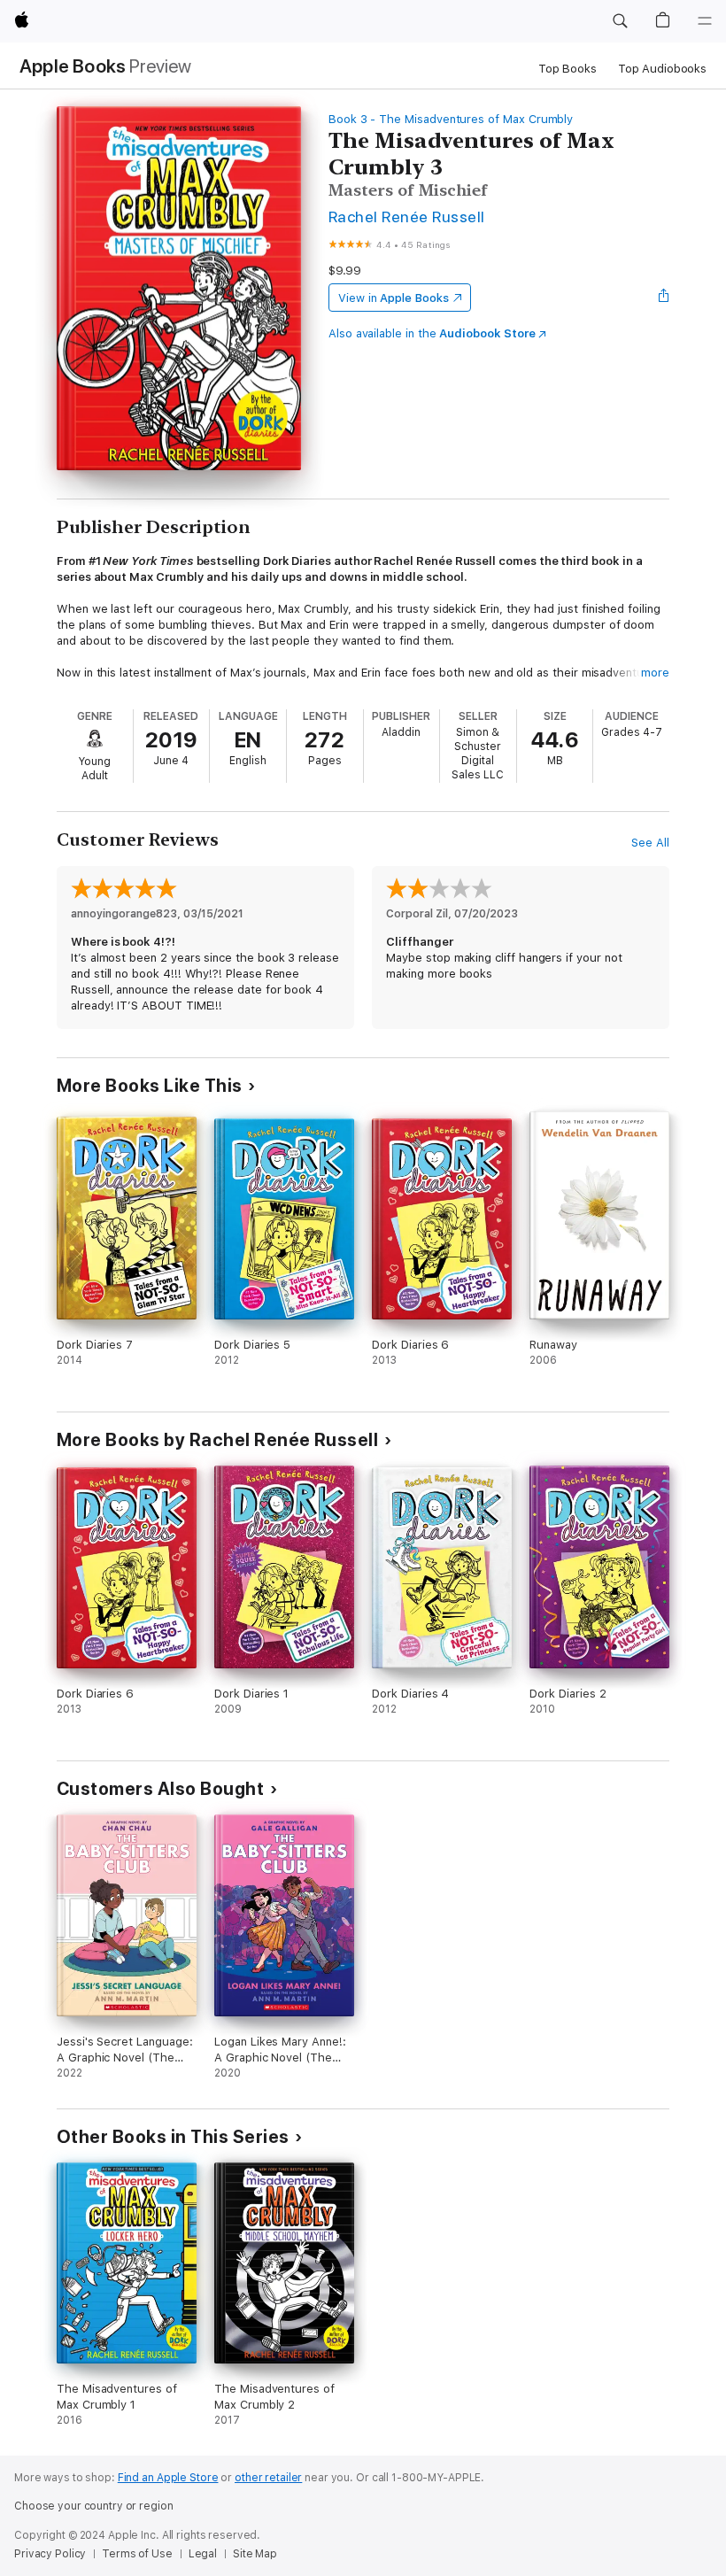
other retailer (268, 2478)
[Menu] (705, 21)
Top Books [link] (568, 69)
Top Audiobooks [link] (662, 69)
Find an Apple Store (168, 2478)
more (655, 673)
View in (394, 298)
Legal (203, 2554)
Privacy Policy (50, 2554)
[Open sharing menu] (664, 298)
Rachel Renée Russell (407, 217)
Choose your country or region (94, 2506)
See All (650, 843)
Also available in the (432, 333)
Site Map (255, 2554)
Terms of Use (137, 2554)
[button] (620, 21)
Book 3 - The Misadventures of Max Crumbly (451, 119)
